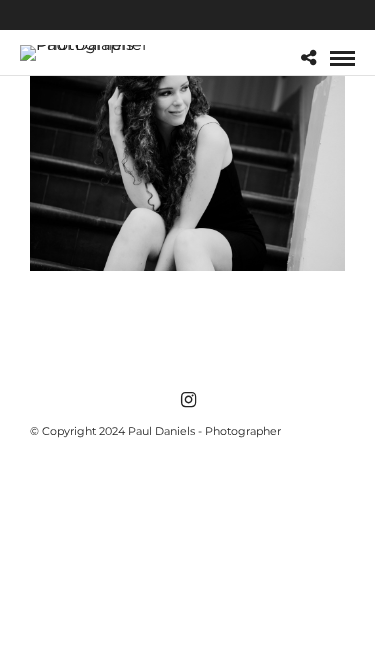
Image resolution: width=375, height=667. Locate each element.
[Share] (308, 58)
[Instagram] (188, 400)
